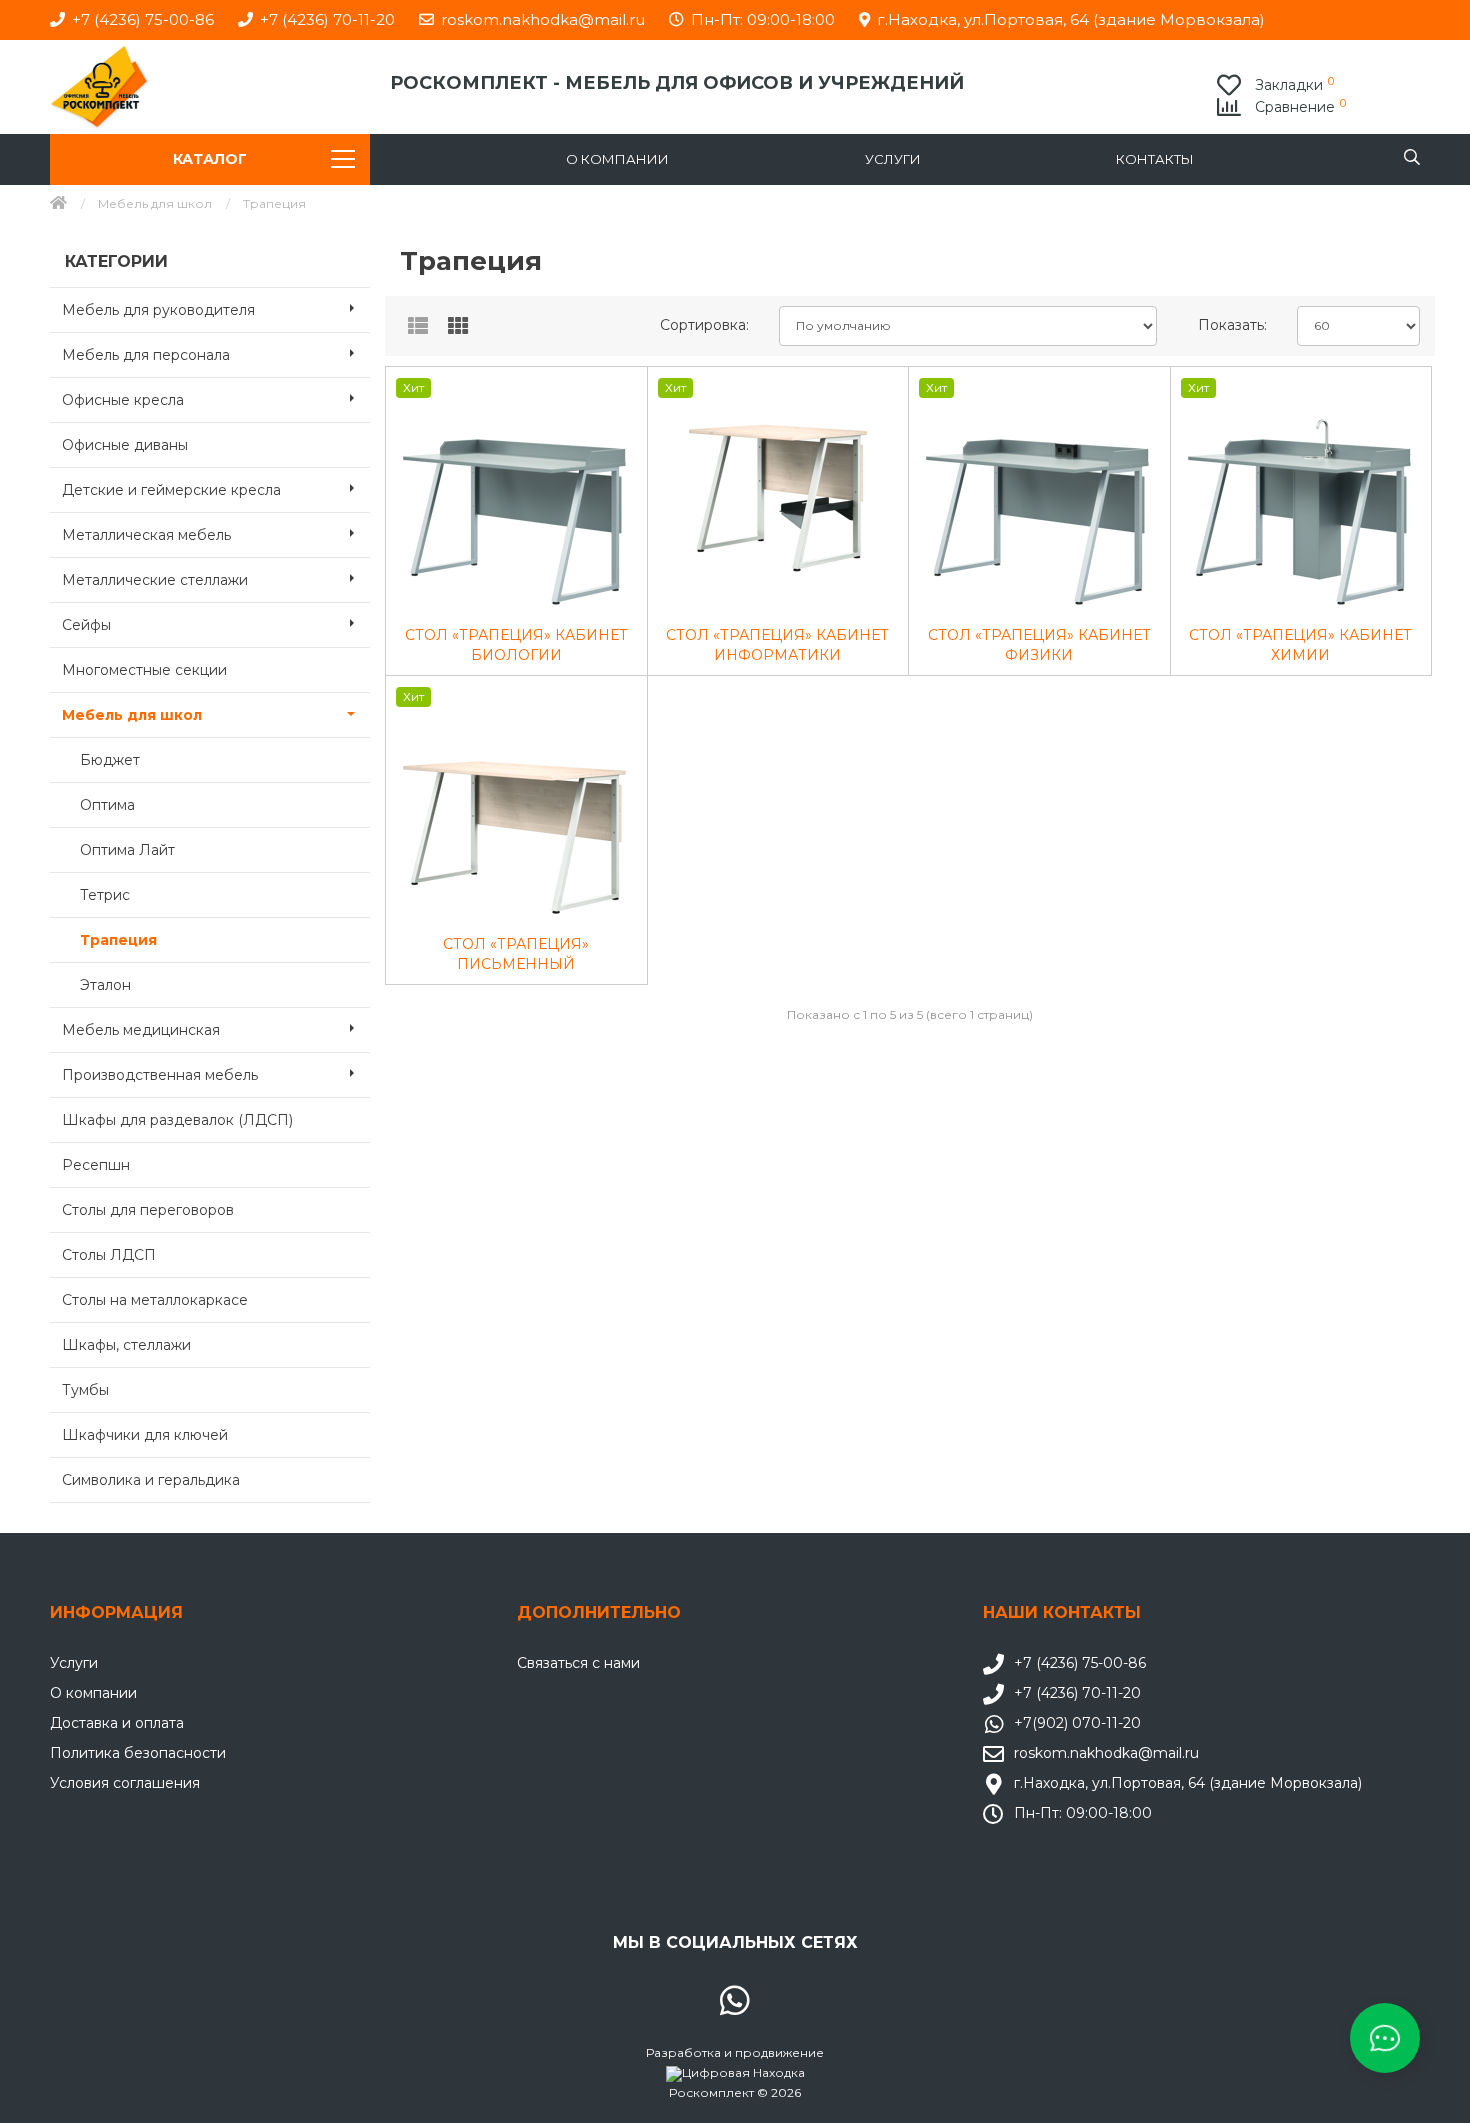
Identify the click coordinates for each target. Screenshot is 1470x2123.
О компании (617, 159)
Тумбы (85, 1390)
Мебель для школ (155, 203)
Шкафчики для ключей (145, 1435)
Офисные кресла (123, 400)
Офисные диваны (125, 445)
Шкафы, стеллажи (126, 1345)
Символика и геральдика (151, 1480)
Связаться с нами (578, 1663)
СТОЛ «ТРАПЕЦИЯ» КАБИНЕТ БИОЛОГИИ (516, 645)
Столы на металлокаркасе (155, 1300)
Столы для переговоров (148, 1210)
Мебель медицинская (141, 1030)
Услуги (893, 159)
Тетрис (105, 895)
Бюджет (110, 760)
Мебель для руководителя (158, 310)
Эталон (105, 985)
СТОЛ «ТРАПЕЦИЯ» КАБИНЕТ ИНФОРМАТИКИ (777, 645)
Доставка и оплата (117, 1723)
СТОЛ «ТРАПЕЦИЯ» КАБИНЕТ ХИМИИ (1300, 645)
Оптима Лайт (127, 850)
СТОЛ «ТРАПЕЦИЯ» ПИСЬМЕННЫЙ (516, 954)
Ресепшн (96, 1165)
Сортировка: (704, 325)
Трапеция (118, 940)
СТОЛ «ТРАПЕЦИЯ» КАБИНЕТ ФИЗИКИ (1039, 645)
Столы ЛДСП (109, 1255)
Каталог (210, 159)
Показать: (1232, 325)
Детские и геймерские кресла (171, 490)
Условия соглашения (125, 1783)
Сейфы (86, 625)
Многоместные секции (144, 670)
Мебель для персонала (146, 355)
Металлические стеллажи (155, 580)
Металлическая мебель (146, 535)
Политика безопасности (138, 1753)
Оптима (107, 805)
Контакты (1155, 159)
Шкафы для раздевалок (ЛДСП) (177, 1120)
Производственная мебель (160, 1075)
